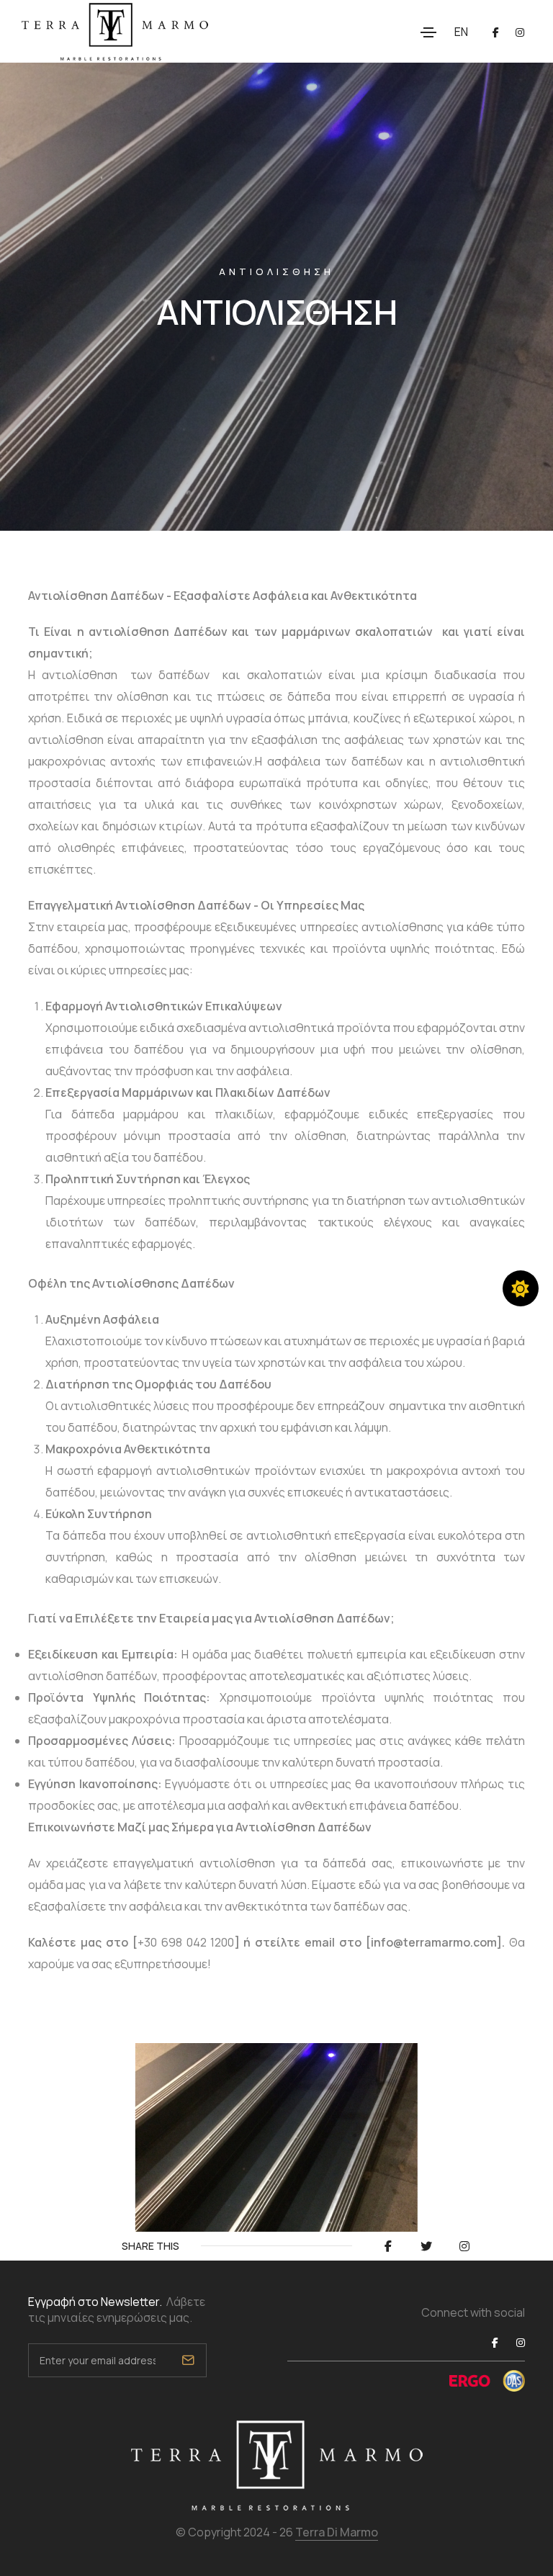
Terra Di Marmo (337, 2532)
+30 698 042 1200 (186, 1942)
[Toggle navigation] (428, 32)
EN (461, 32)
